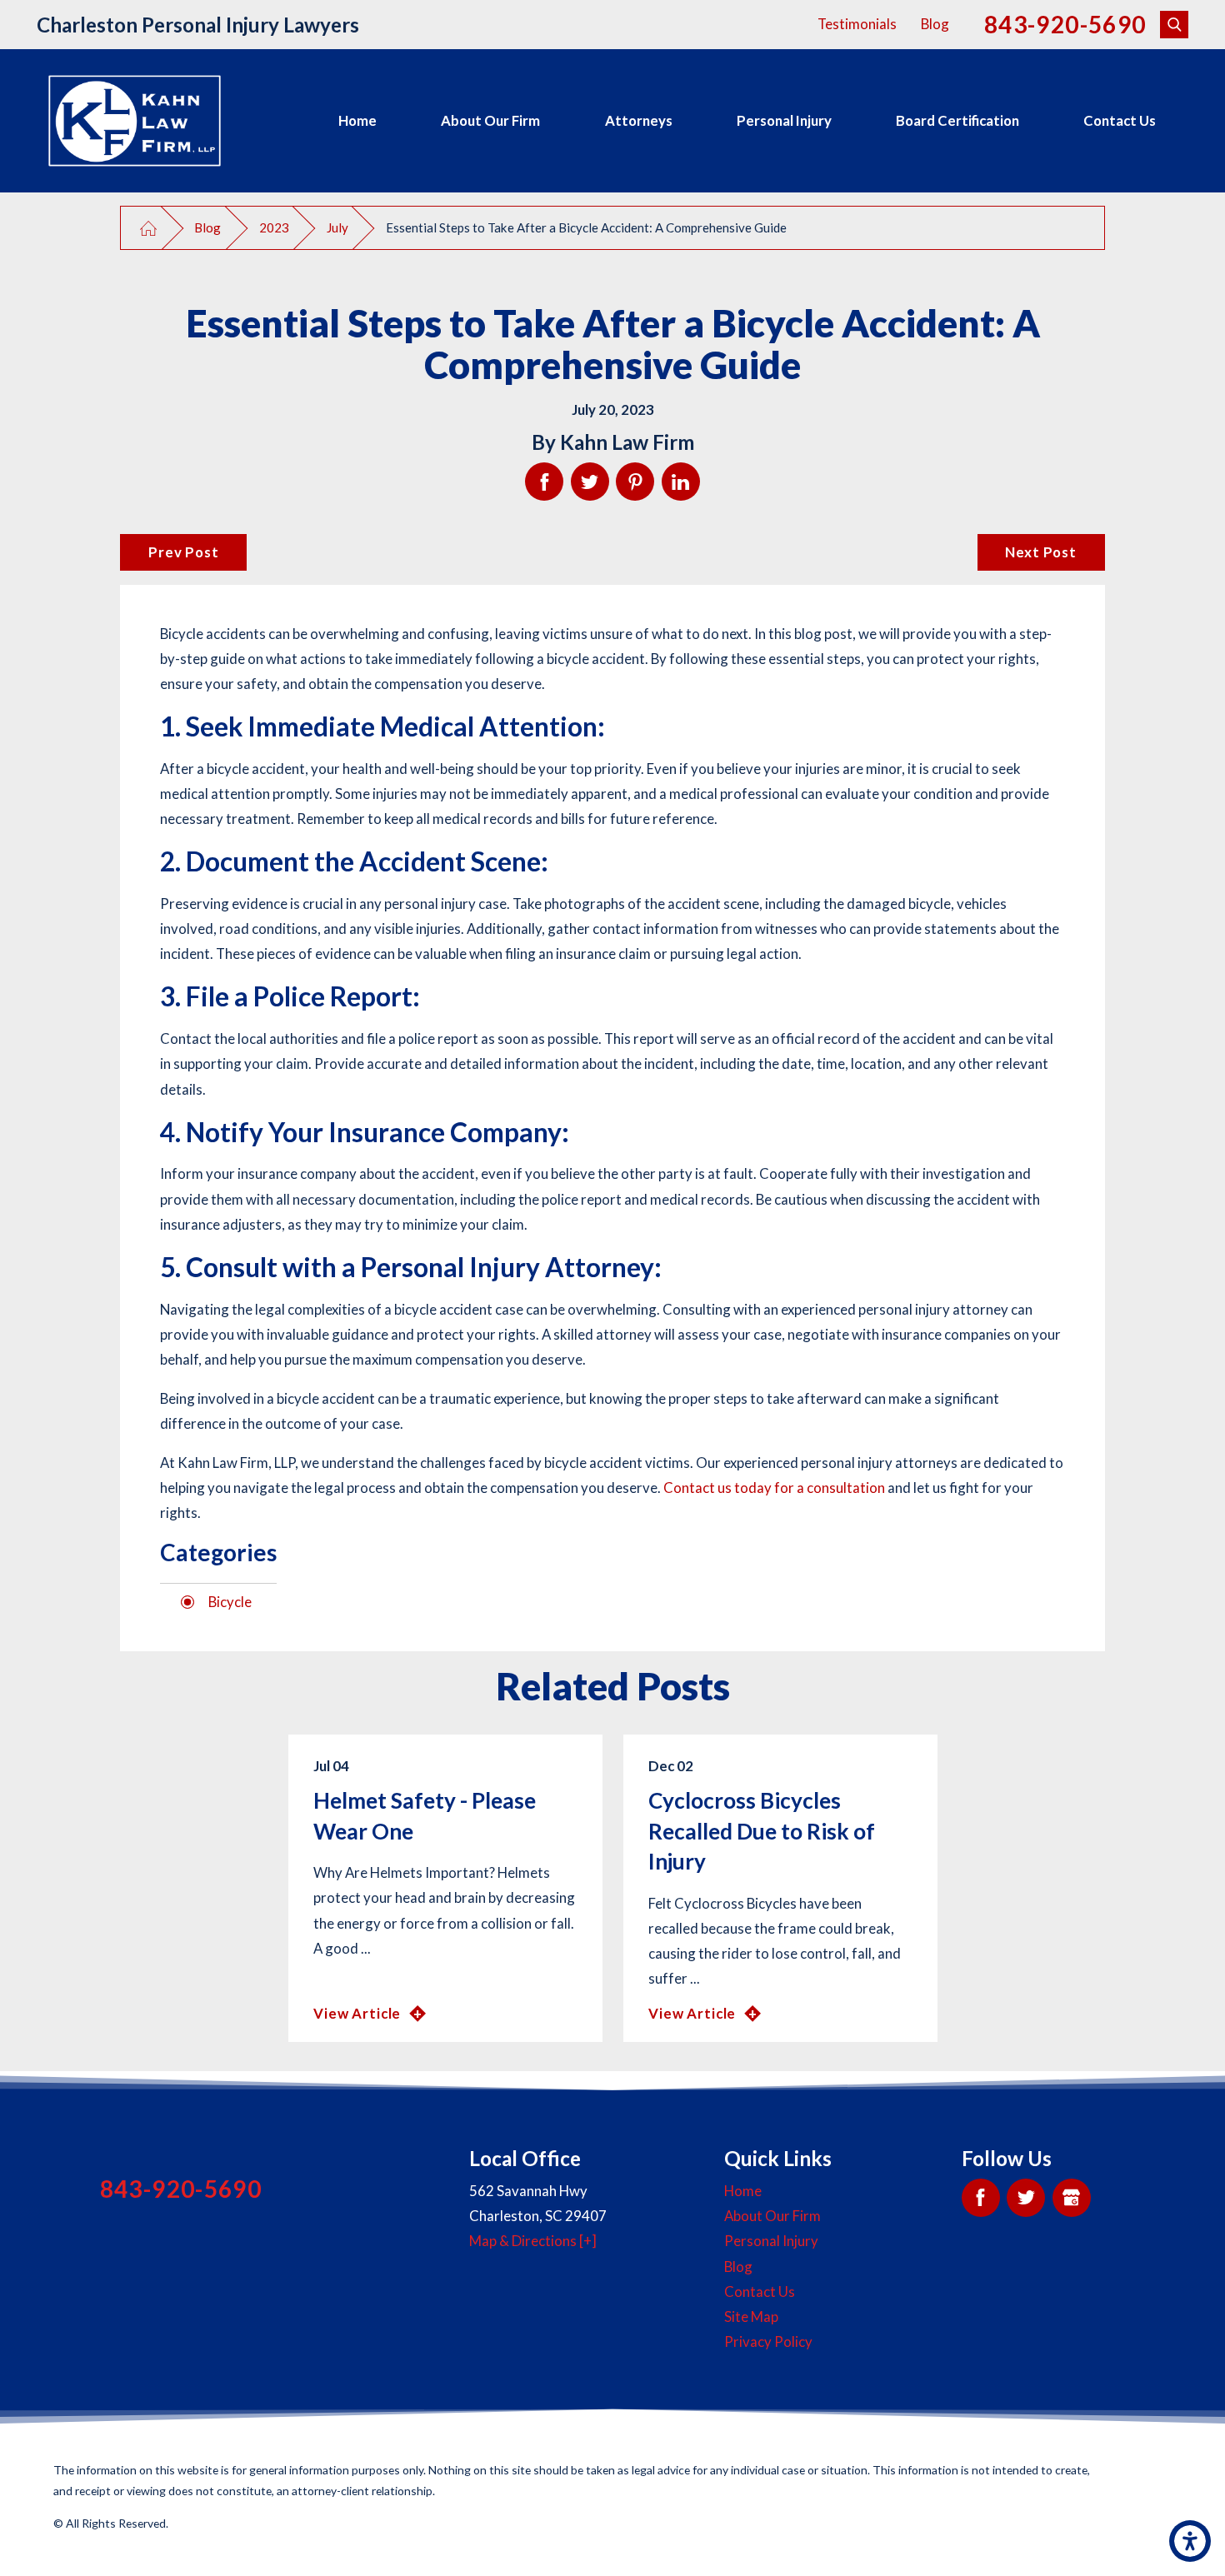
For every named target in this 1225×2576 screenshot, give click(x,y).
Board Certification (957, 120)
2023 (274, 227)
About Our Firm (490, 120)
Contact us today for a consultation (774, 1488)
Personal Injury (784, 120)
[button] (1190, 2541)
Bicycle (230, 1602)
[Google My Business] (1072, 2198)
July (337, 227)
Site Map (751, 2316)
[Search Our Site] (1174, 25)
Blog (935, 24)
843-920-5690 (1065, 25)
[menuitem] (357, 121)
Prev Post (184, 552)
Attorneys (639, 120)
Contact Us (1120, 120)
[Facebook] (981, 2198)
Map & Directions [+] (533, 2241)
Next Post (1041, 552)
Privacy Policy (768, 2341)
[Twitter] (1026, 2198)
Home (357, 120)
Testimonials (857, 24)
